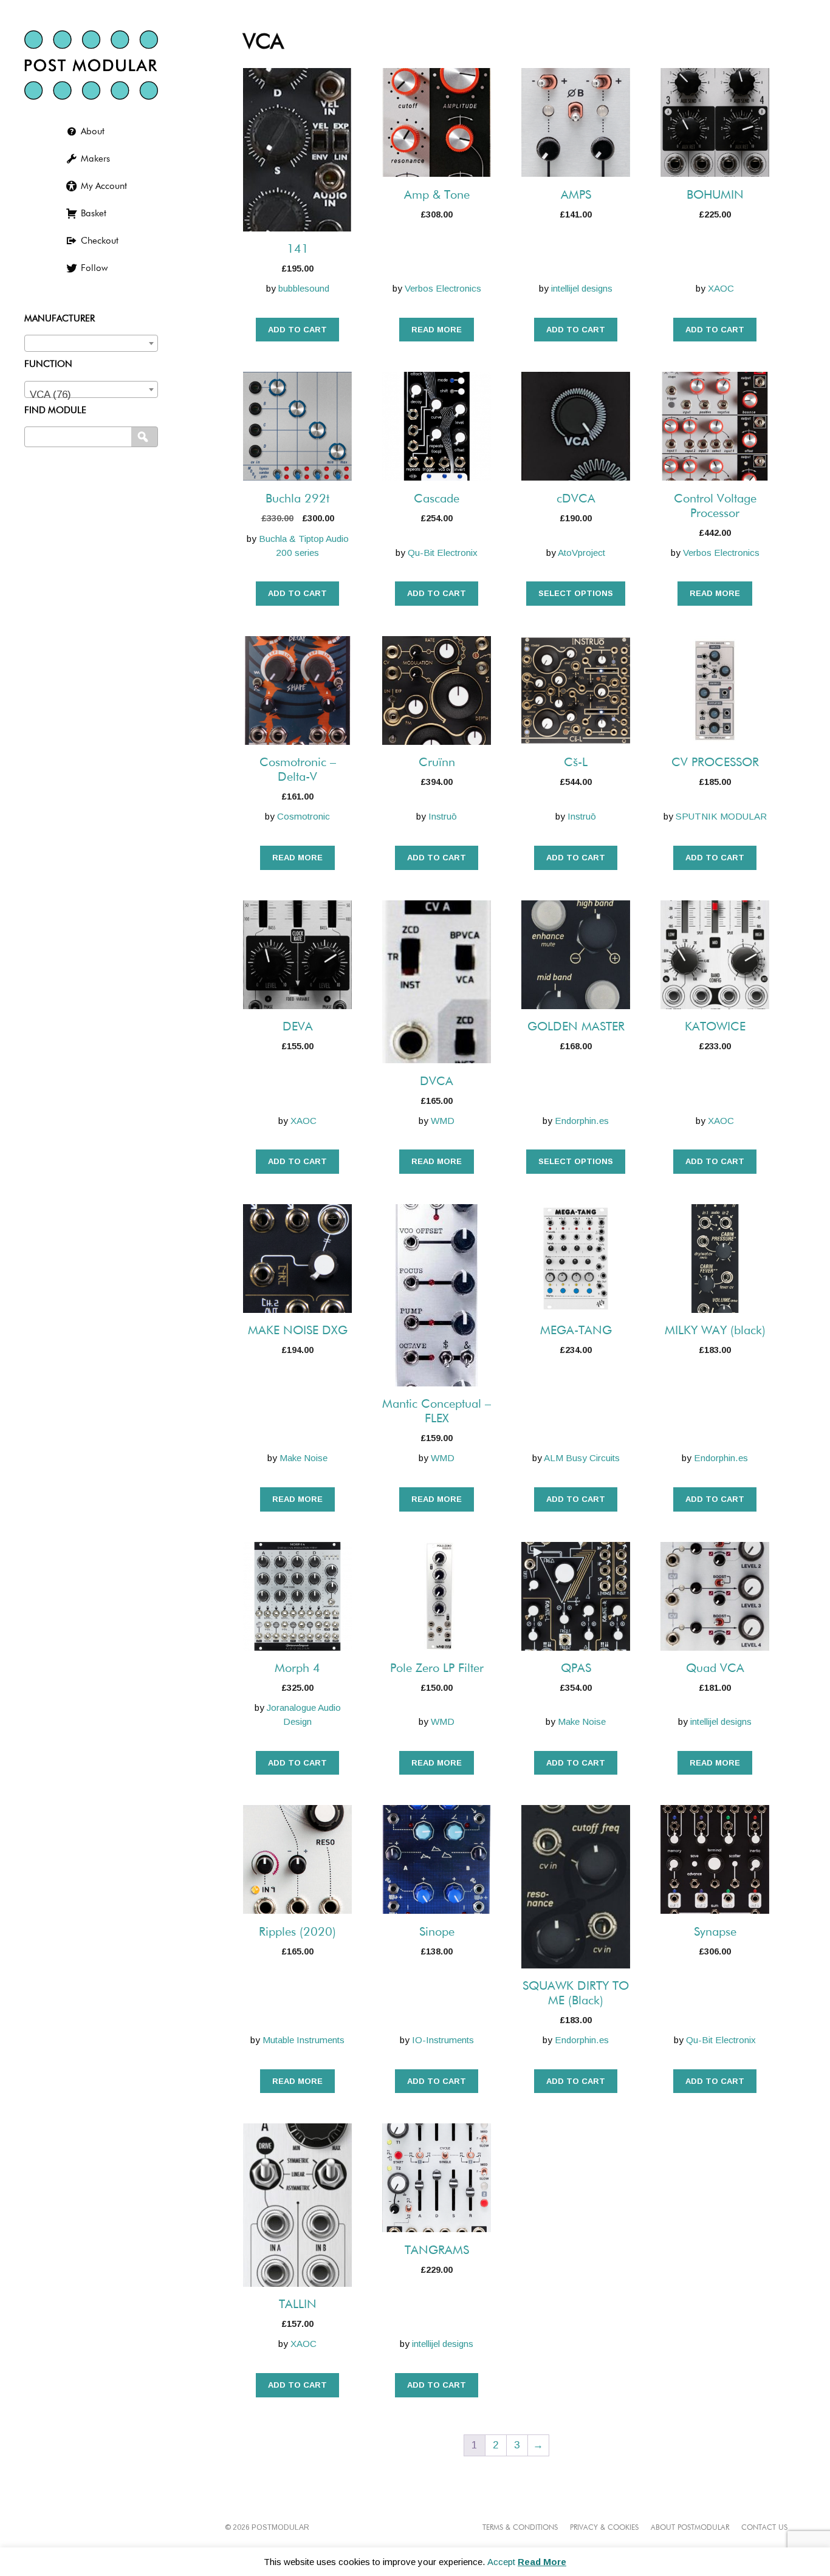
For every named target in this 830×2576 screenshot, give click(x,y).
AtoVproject (581, 553)
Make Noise (304, 1458)
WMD (443, 1121)
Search (146, 437)
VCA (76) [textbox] (50, 395)
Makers (95, 159)
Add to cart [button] (297, 330)
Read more (437, 330)
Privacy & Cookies (604, 2528)
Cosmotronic (304, 816)
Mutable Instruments (304, 2040)
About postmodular (690, 2528)
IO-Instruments (443, 2040)
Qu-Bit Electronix (443, 553)
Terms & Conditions (520, 2528)
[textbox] (91, 341)
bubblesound (304, 288)
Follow (94, 268)
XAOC (721, 288)
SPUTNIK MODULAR (721, 816)
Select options (576, 593)
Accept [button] (501, 2562)
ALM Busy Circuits (582, 1458)
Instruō (443, 816)
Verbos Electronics (443, 288)
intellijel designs (582, 288)
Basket (94, 214)
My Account (104, 186)
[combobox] (91, 343)
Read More (542, 2562)
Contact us (764, 2528)
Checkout (100, 241)
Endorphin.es (582, 1121)
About (93, 132)
